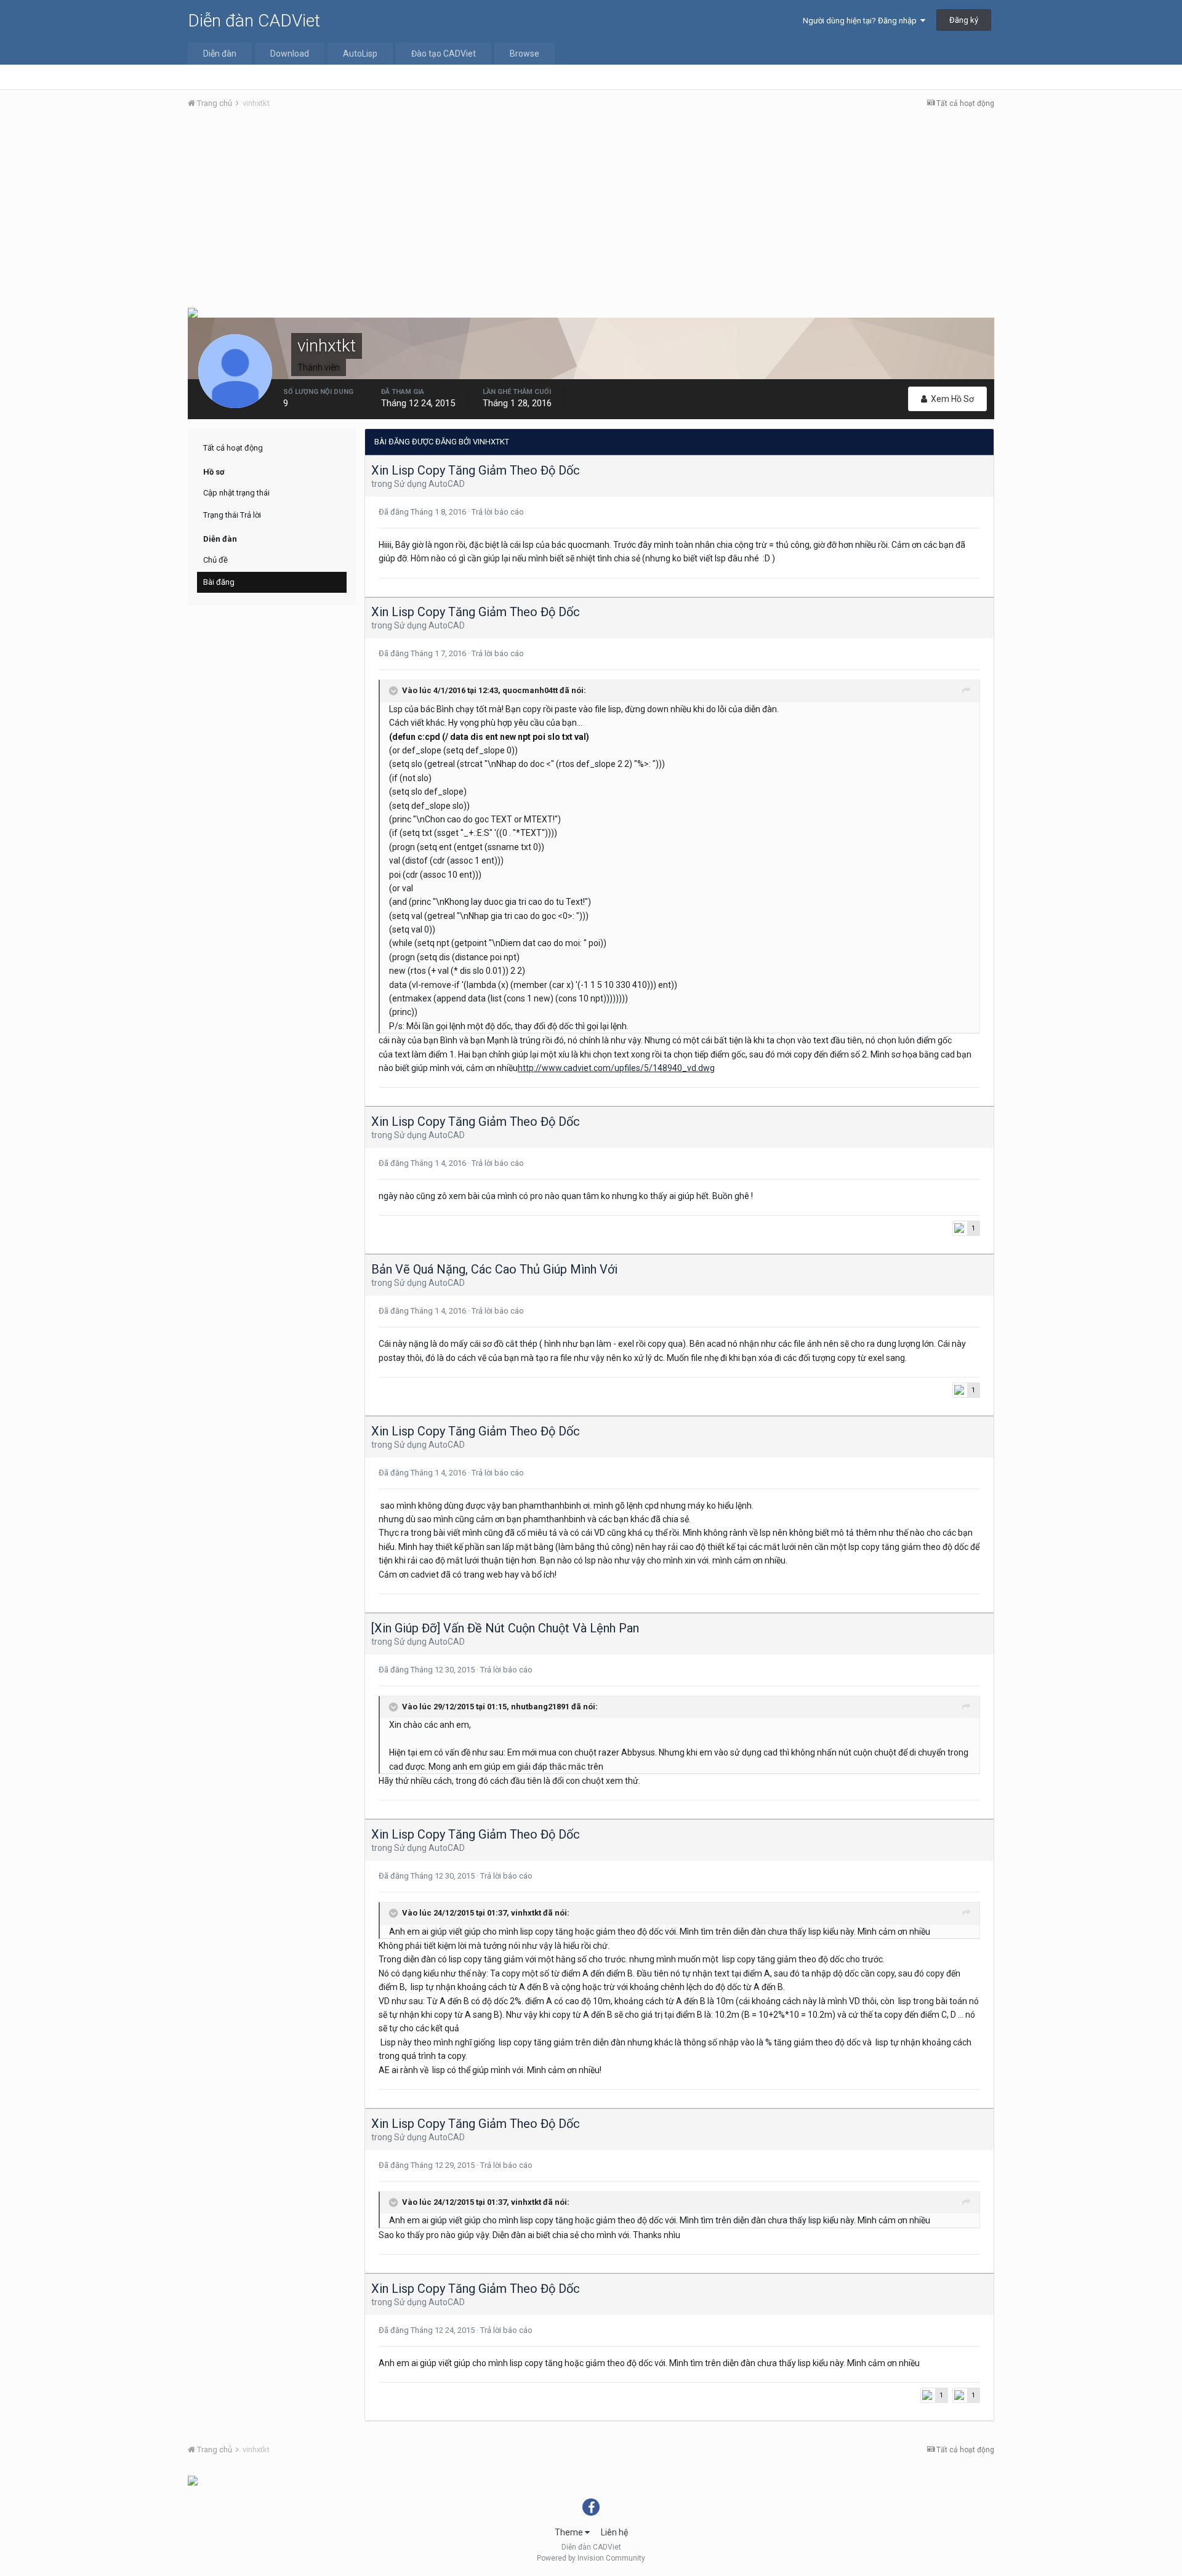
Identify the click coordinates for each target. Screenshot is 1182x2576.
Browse (525, 54)
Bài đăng (219, 582)
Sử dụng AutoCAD (429, 484)
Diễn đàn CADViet (254, 21)
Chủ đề (215, 560)
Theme (570, 2532)
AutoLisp (360, 54)
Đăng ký (964, 20)
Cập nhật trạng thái (236, 493)
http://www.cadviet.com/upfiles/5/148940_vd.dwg (616, 1068)
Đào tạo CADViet (444, 54)
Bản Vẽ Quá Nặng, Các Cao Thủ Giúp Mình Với (494, 1269)
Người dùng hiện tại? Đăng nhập (862, 21)
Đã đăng (423, 512)
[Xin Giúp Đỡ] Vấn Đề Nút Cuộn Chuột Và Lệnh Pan (505, 1628)
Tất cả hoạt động (233, 448)
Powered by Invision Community (591, 2558)
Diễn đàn (220, 54)
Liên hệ (614, 2532)
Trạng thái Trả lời (232, 515)
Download (290, 54)
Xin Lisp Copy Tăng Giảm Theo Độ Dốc (476, 470)
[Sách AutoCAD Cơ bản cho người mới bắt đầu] (193, 312)
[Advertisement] (591, 211)
